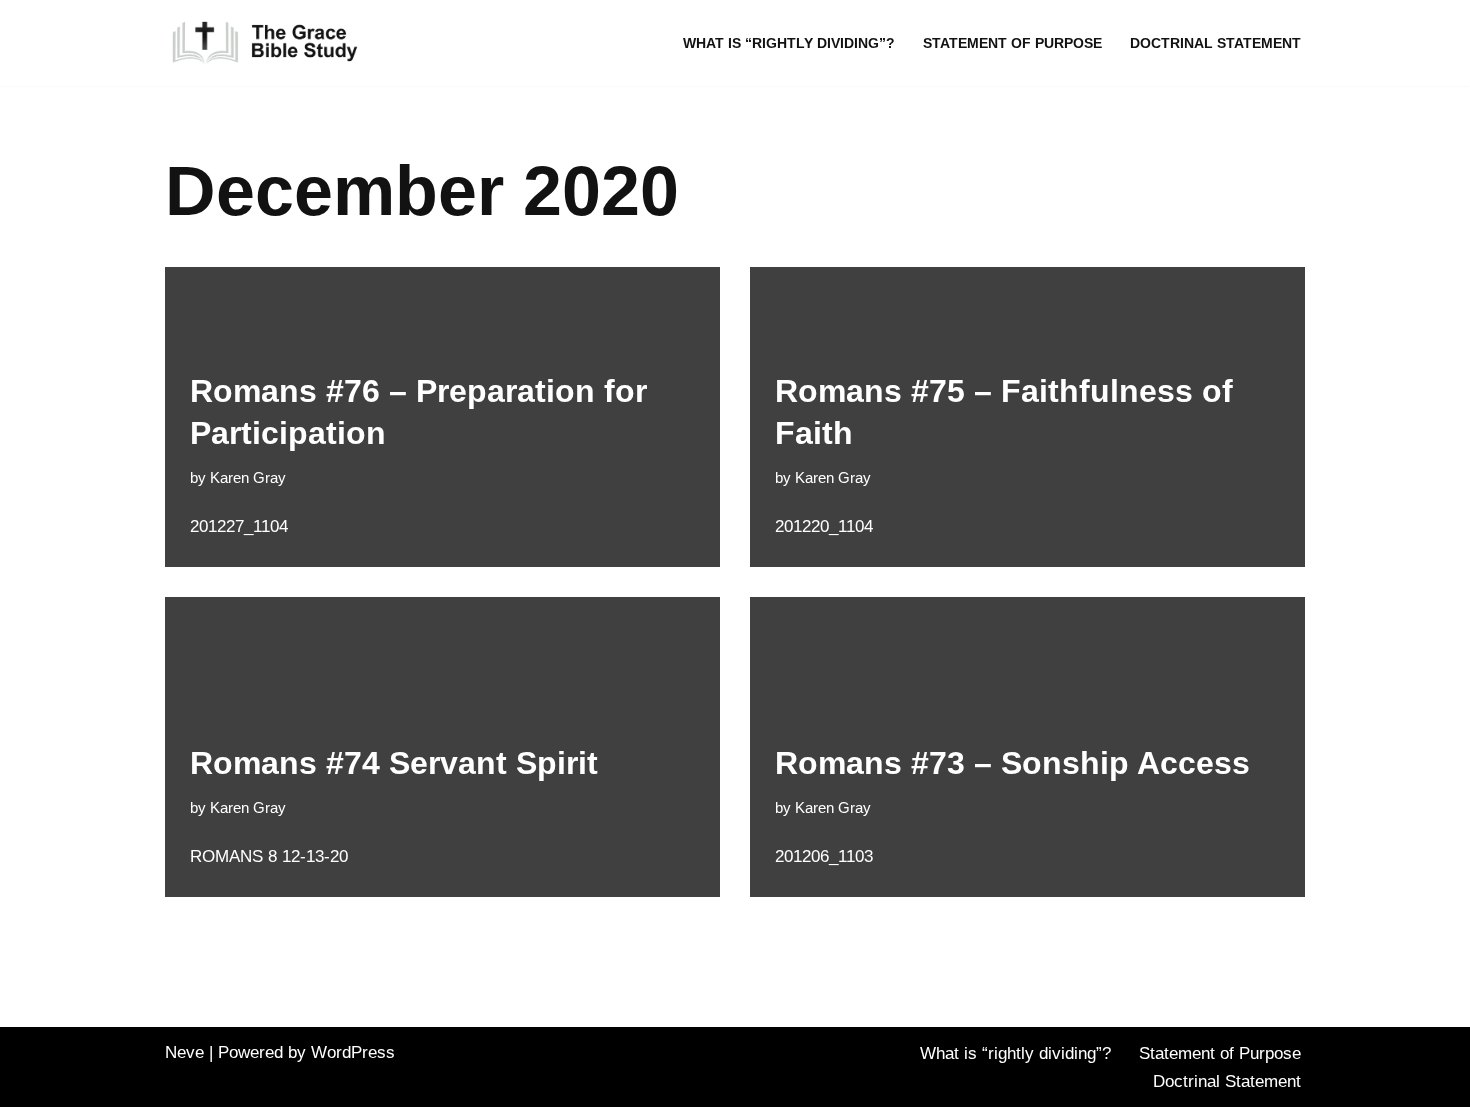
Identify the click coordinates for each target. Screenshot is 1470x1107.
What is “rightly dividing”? (789, 43)
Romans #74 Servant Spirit (394, 763)
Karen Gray (248, 477)
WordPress (353, 1052)
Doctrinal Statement (1215, 43)
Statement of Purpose (1012, 43)
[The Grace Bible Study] (265, 43)
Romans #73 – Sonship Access (1012, 763)
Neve (184, 1052)
